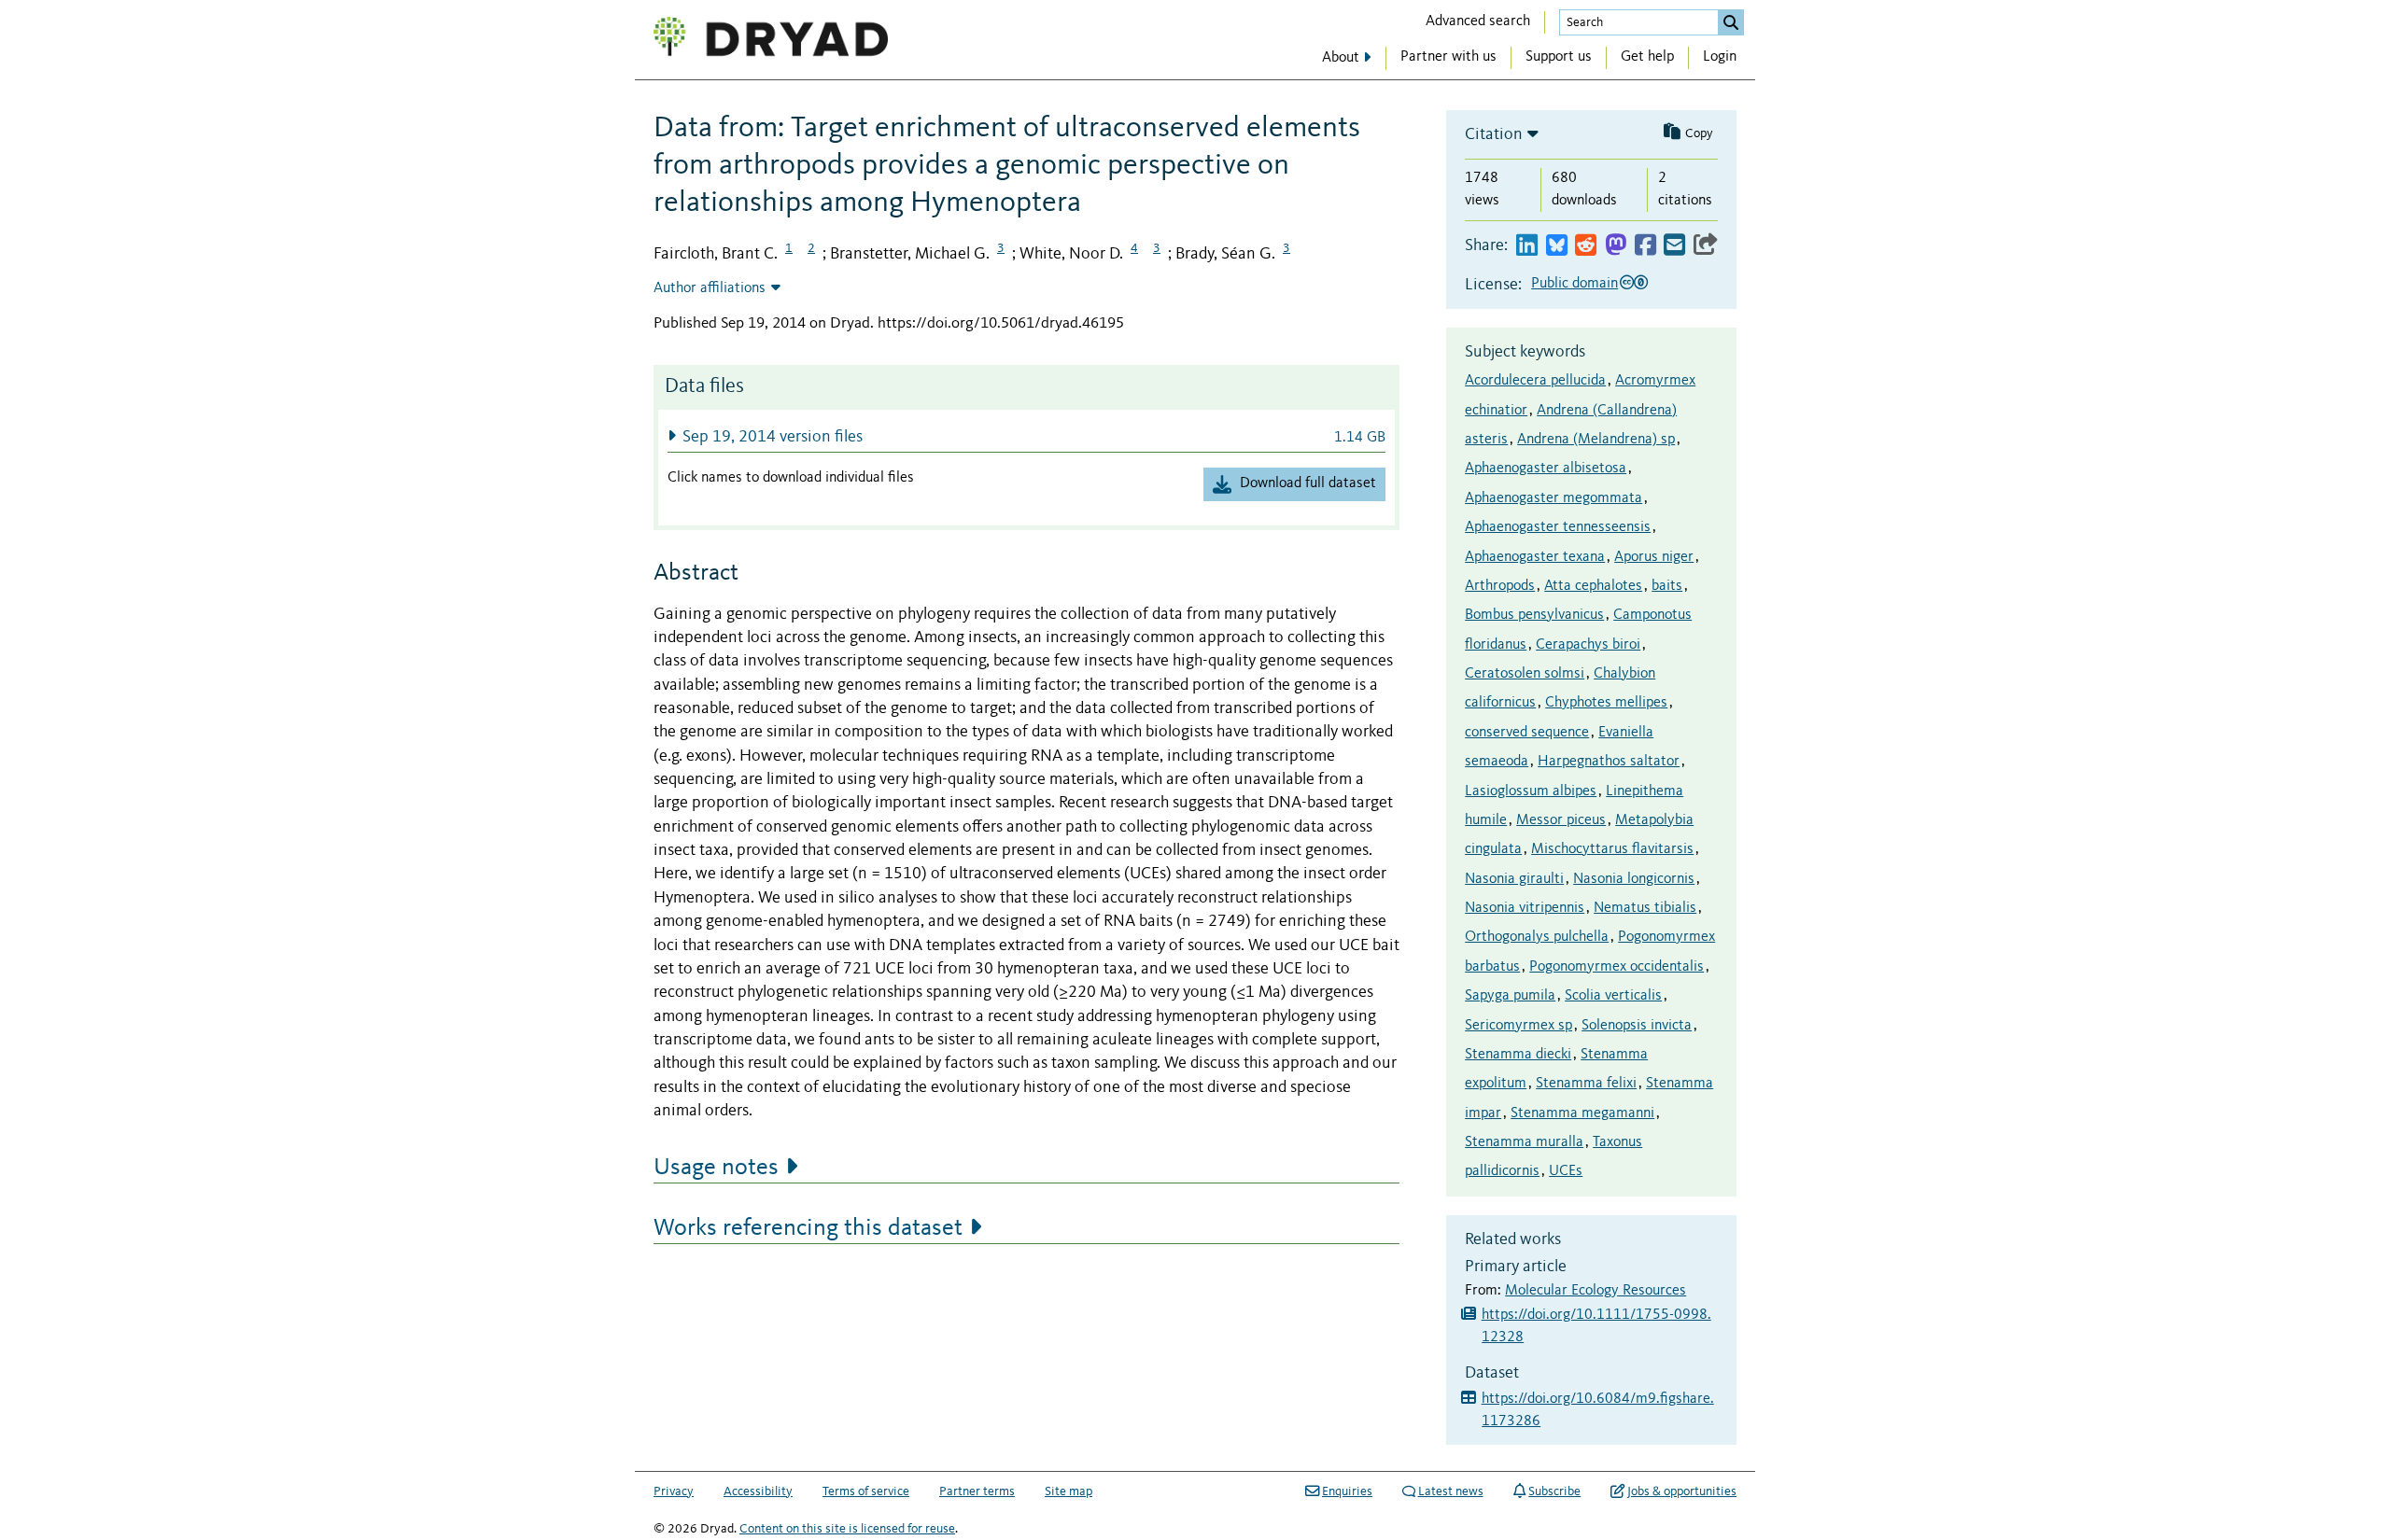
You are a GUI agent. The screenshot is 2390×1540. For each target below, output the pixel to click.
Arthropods (1500, 586)
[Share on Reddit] (1586, 246)
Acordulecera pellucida (1535, 381)
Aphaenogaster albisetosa (1546, 469)
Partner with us (1448, 57)
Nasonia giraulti (1514, 879)
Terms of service (866, 1491)
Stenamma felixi (1586, 1084)
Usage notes (716, 1168)
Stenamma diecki (1518, 1055)
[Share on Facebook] (1645, 246)
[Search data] (1731, 22)
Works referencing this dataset (808, 1228)
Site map (1068, 1491)
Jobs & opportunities (1682, 1491)
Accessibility (758, 1491)
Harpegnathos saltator (1609, 762)
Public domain (1575, 284)
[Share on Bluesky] (1557, 246)
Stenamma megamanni (1582, 1113)
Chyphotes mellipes (1606, 703)
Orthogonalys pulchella (1537, 937)
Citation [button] (1494, 134)
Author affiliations (710, 288)
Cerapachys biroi (1588, 645)
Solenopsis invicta (1637, 1026)
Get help (1647, 57)
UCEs (1566, 1171)
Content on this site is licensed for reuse (847, 1529)
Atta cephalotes (1593, 586)
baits (1667, 586)
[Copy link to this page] (1706, 246)
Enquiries (1347, 1491)
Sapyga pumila (1510, 996)
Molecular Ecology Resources (1596, 1291)
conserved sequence (1527, 733)
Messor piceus (1561, 820)
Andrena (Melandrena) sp (1596, 440)
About (1341, 58)
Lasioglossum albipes (1531, 791)
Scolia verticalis (1613, 996)
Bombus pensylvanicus (1534, 615)
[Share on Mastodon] (1616, 246)
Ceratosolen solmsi (1525, 674)
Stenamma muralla (1524, 1142)
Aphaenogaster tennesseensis (1558, 527)
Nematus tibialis (1645, 908)
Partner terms (977, 1491)
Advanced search (1478, 21)
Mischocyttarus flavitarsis (1612, 849)
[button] (1026, 436)
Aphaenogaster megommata (1553, 498)
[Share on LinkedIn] (1527, 246)
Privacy (674, 1491)
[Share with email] (1674, 246)
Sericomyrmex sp (1518, 1026)
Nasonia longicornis (1634, 879)
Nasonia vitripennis (1525, 908)
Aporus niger (1654, 557)
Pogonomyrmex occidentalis (1617, 967)
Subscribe (1554, 1491)
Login (1720, 57)
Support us (1559, 57)
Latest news (1451, 1491)
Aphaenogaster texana (1535, 557)
